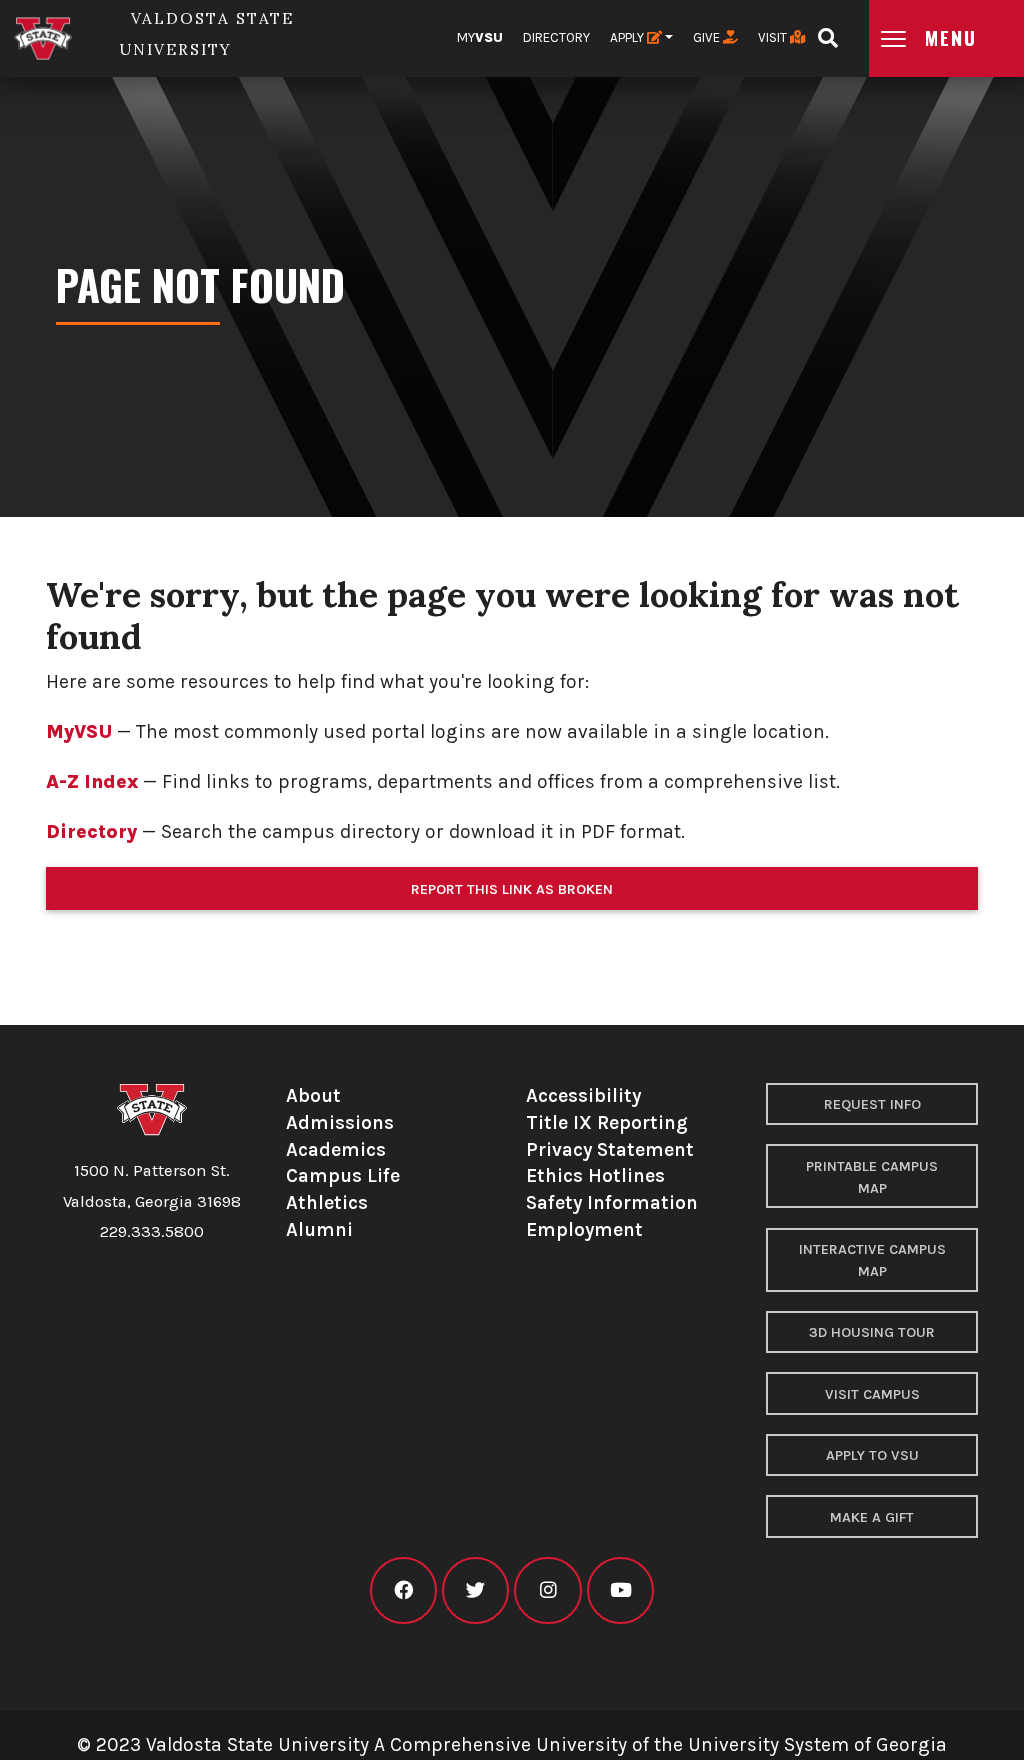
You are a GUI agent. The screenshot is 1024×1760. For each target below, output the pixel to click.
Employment (584, 1229)
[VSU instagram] (547, 1590)
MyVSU (79, 731)
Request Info (872, 1104)
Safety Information (612, 1202)
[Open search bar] (827, 31)
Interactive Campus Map (872, 1260)
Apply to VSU (872, 1455)
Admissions (340, 1122)
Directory (556, 37)
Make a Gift (872, 1517)
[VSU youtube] (620, 1590)
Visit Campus (872, 1394)
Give (708, 37)
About (313, 1095)
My (480, 37)
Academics (336, 1149)
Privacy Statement (610, 1149)
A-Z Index (92, 781)
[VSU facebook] (403, 1590)
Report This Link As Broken (512, 889)
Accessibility (583, 1095)
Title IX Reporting (607, 1122)
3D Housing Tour (872, 1332)
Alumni (319, 1229)
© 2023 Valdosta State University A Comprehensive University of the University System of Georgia (512, 1744)
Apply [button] (628, 37)
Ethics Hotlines (595, 1175)
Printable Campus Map (872, 1177)
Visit (774, 37)
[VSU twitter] (475, 1590)
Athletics (327, 1202)
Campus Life (343, 1175)
